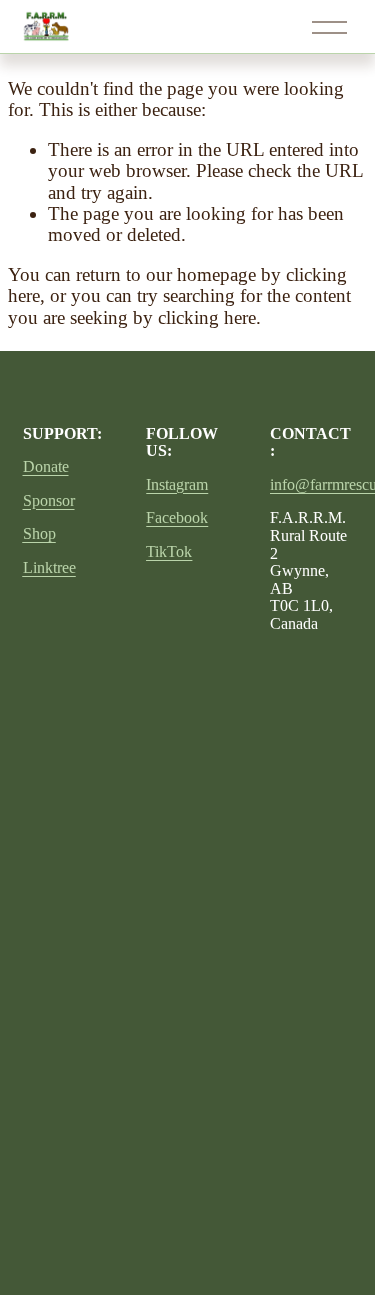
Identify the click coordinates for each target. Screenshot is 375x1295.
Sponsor (49, 500)
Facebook (177, 517)
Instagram (177, 484)
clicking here (207, 317)
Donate (46, 466)
